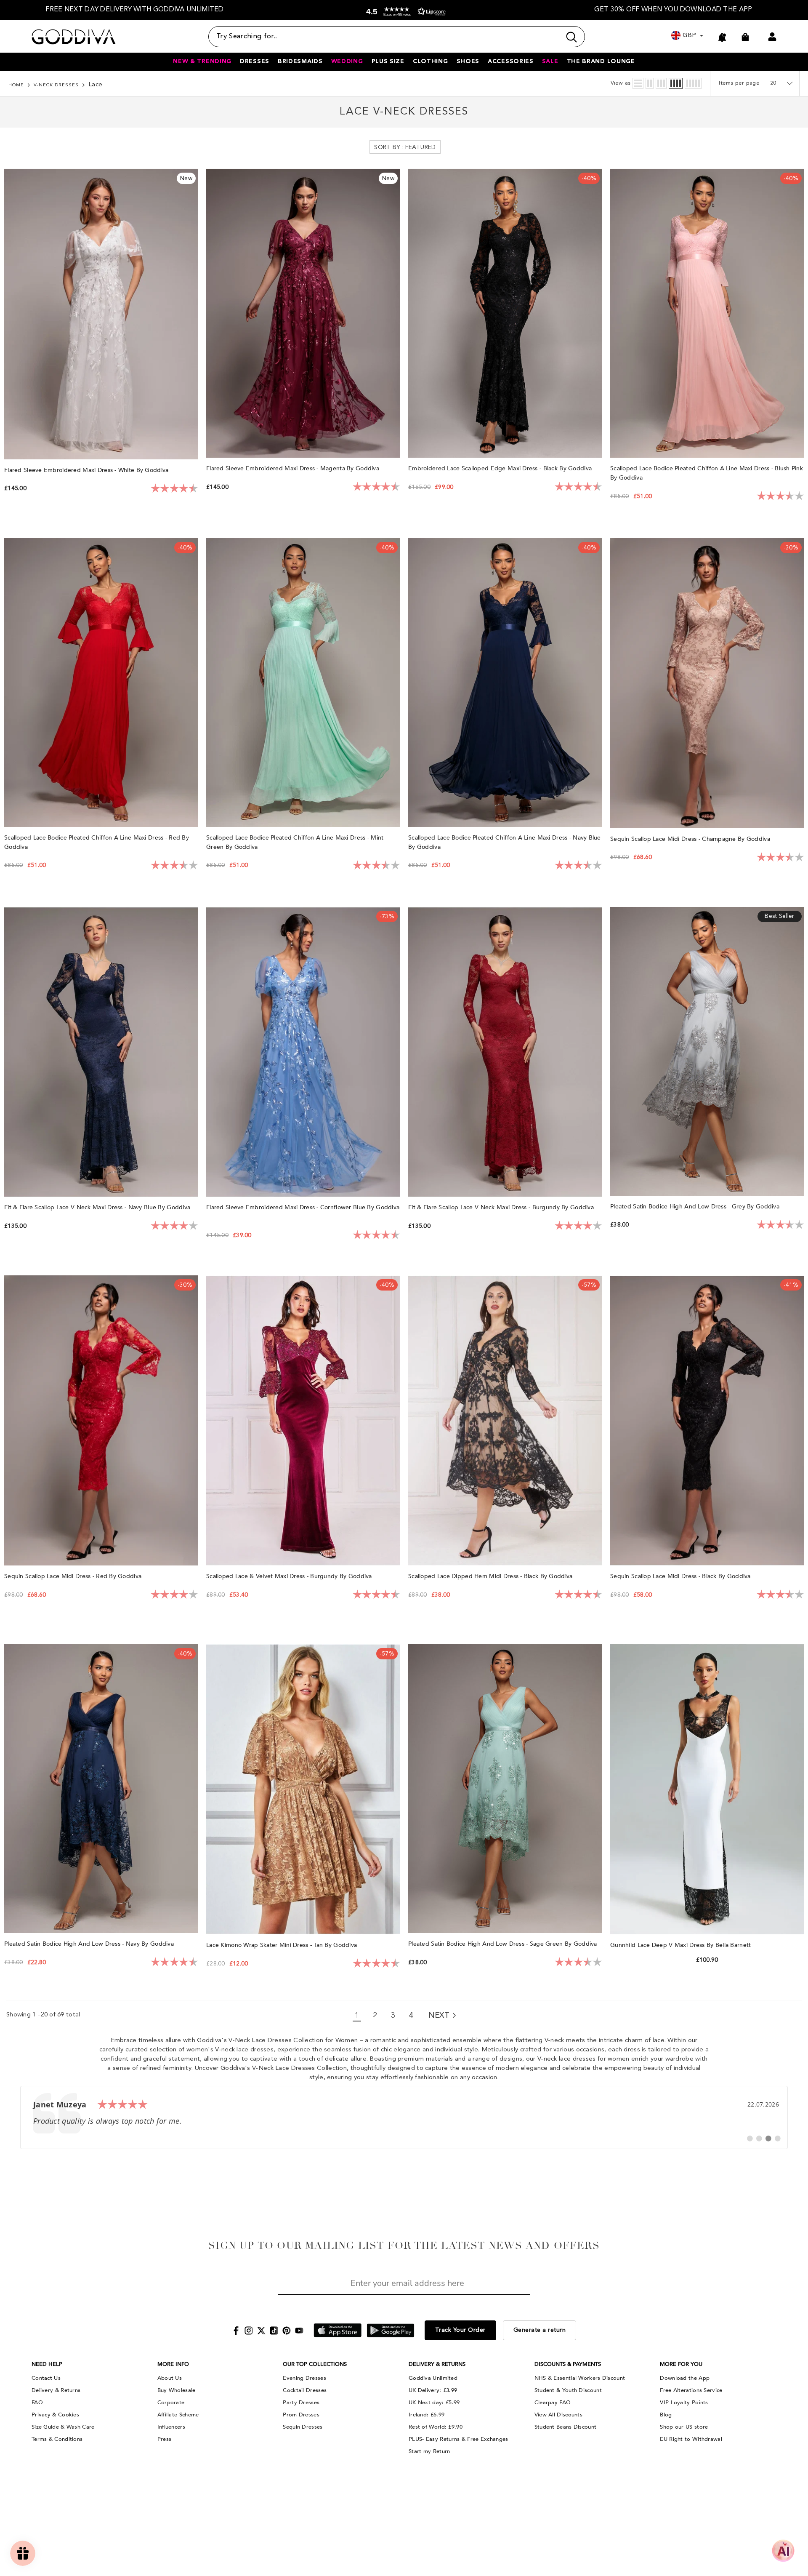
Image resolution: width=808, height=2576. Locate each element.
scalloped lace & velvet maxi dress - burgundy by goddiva (290, 1576)
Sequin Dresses (303, 2427)
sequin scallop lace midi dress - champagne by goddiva (691, 839)
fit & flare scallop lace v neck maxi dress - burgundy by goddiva (502, 1207)
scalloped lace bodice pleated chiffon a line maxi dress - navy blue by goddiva (505, 842)
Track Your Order (460, 2330)
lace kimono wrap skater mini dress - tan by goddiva (283, 1945)
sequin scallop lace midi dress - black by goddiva (681, 1576)
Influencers (171, 2427)
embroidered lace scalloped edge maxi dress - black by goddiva (501, 468)
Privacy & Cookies (55, 2415)
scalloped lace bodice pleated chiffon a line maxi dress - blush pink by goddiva (707, 473)
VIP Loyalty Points (684, 2403)
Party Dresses (301, 2403)
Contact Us (46, 2378)
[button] (404, 12)
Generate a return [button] (540, 2330)
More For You (681, 2364)
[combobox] (385, 37)
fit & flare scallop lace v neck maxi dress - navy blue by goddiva (98, 1207)
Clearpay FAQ (553, 2403)
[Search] (397, 37)
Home (16, 85)
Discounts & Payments (568, 2364)
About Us (170, 2378)
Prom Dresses (301, 2415)
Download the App (685, 2378)
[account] (772, 37)
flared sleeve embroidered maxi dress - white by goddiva (87, 470)
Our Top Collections (315, 2364)
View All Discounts (558, 2415)
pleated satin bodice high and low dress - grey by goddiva (696, 1207)
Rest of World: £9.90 (436, 2427)
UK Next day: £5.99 (434, 2403)
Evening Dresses (304, 2378)
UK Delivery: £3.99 (433, 2390)
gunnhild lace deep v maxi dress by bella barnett (682, 1945)
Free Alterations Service (691, 2390)
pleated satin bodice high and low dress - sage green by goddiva (504, 1944)
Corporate (171, 2403)
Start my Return (429, 2451)
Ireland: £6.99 (427, 2415)
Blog (666, 2415)
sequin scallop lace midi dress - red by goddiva (74, 1576)
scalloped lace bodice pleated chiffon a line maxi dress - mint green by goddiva (295, 842)
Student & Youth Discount (568, 2390)
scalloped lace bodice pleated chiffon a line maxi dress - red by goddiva (97, 842)
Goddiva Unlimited (433, 2378)
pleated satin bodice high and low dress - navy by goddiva (90, 1944)
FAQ (37, 2403)
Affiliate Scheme (178, 2415)
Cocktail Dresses (305, 2390)
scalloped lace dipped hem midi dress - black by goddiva (491, 1576)
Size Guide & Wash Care (63, 2427)
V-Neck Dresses (56, 85)
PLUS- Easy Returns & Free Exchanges (458, 2439)
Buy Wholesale (177, 2390)
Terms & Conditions (57, 2439)
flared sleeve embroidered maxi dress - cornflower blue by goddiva (303, 1207)
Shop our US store (684, 2427)
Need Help (47, 2364)
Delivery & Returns (56, 2390)
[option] (135, 10)
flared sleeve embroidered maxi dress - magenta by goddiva (294, 468)
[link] (404, 2117)
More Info (173, 2364)
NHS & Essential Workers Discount (580, 2378)
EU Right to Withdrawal (691, 2439)
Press (165, 2439)
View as (621, 83)
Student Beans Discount (566, 2427)
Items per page (739, 83)
